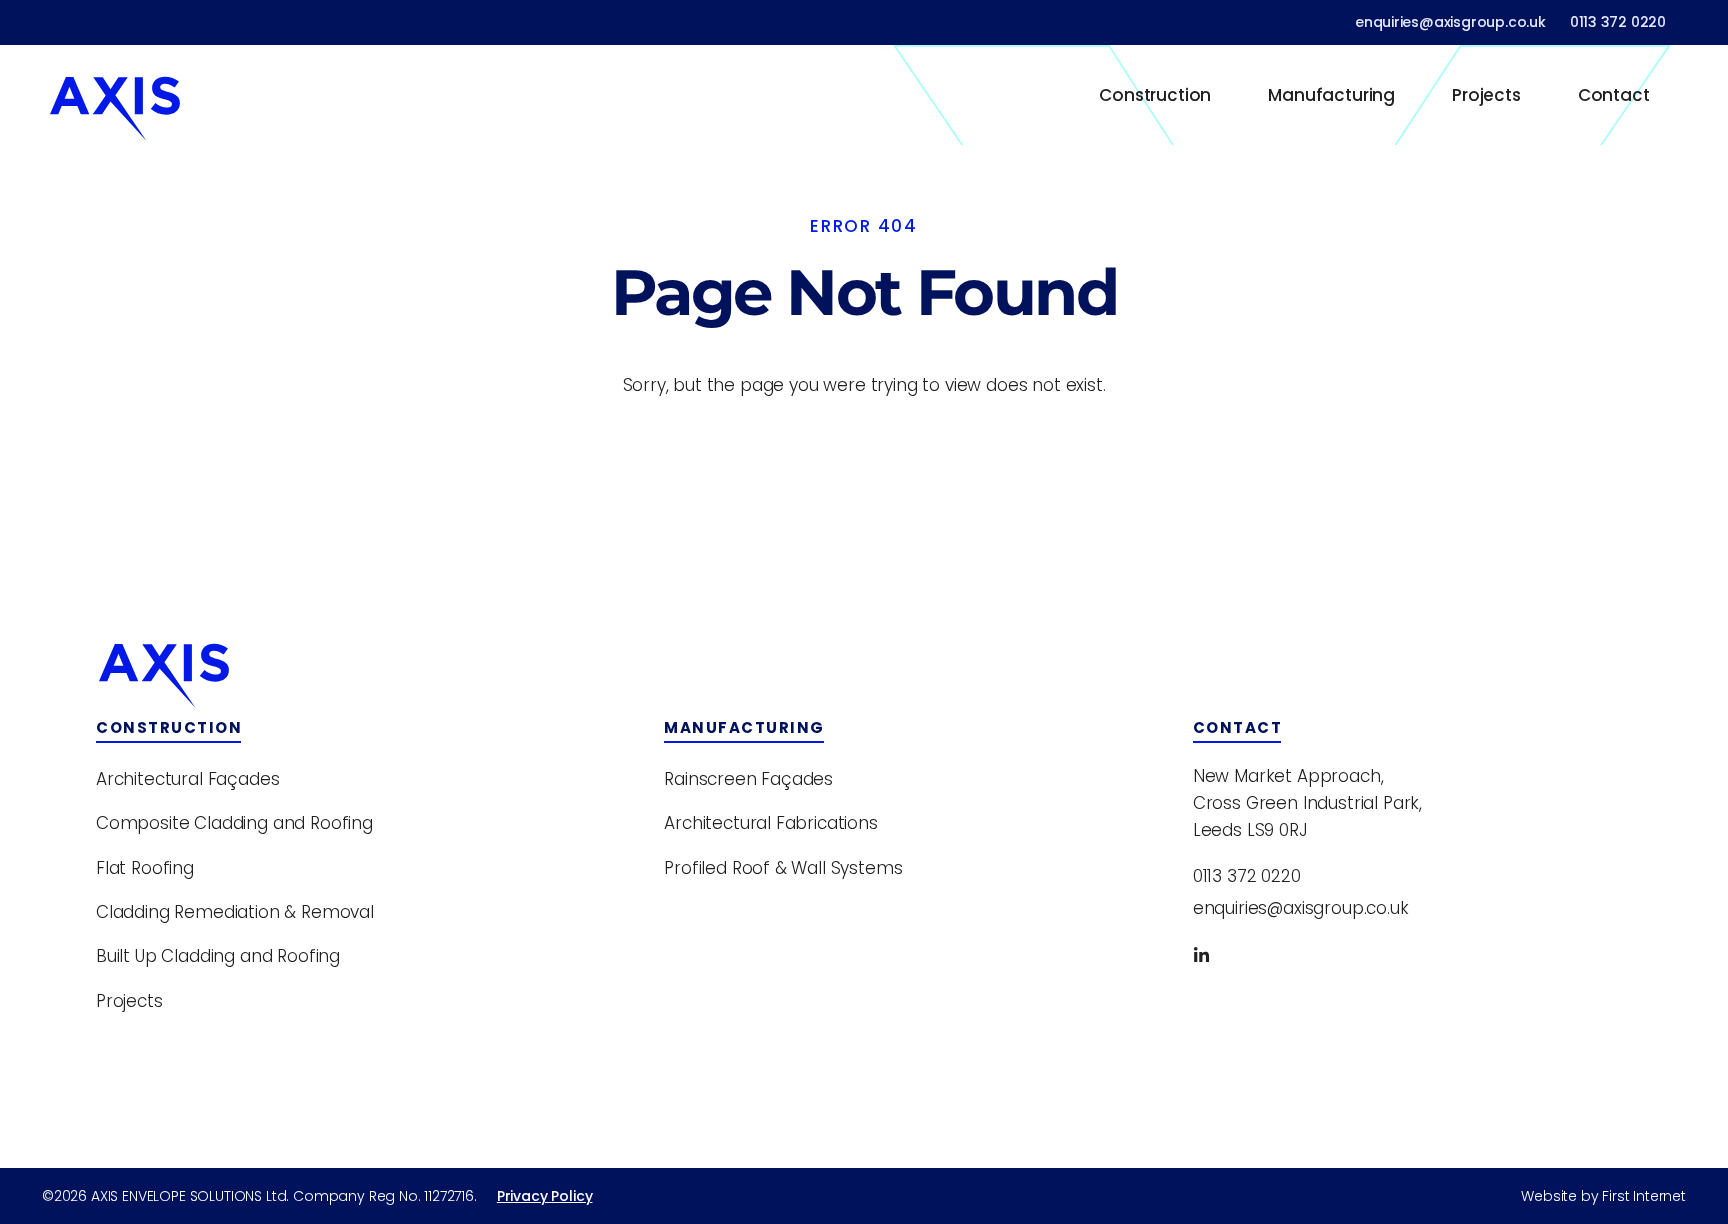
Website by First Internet (1603, 1196)
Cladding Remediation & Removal (235, 912)
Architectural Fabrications (771, 823)
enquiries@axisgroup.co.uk (1450, 22)
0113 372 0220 (1618, 22)
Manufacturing (1331, 95)
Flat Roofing (145, 868)
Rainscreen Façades (748, 779)
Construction (1155, 95)
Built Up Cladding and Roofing (218, 956)
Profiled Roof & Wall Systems (783, 868)
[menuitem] (1155, 95)
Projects (1486, 95)
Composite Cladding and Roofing (234, 823)
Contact (1614, 95)
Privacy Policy (545, 1196)
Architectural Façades (187, 779)
